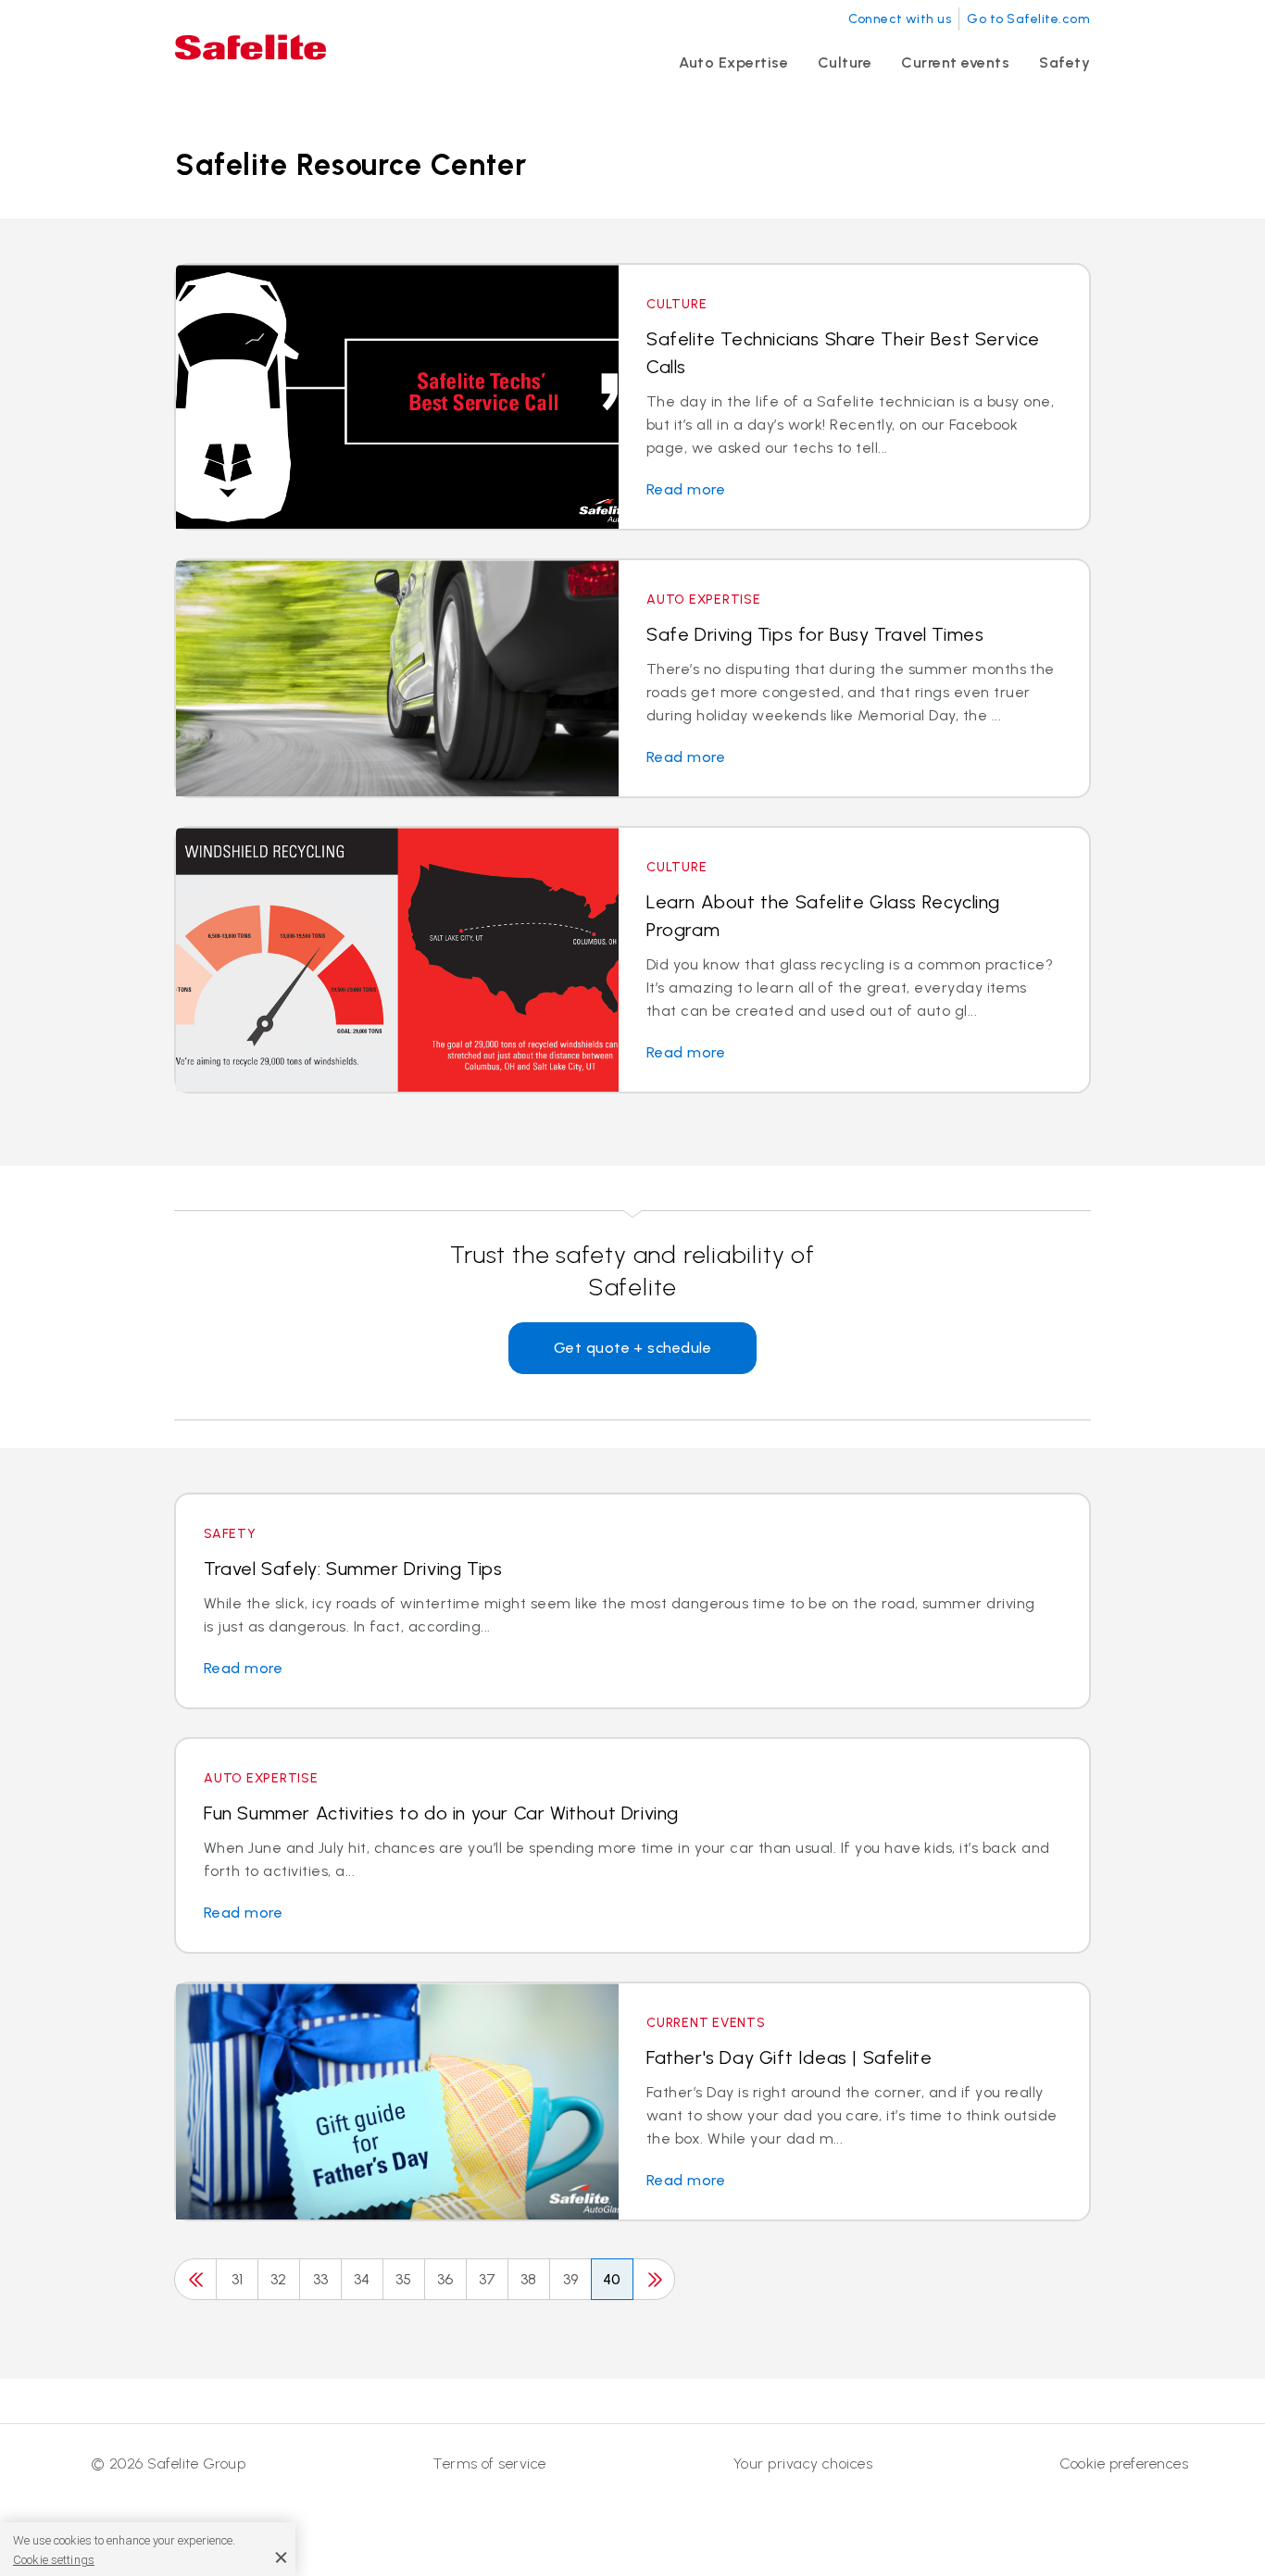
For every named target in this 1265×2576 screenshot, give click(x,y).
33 (321, 2279)
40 (612, 2279)
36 (445, 2279)
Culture (845, 63)
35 (404, 2279)
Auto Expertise (733, 63)
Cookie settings (54, 2559)
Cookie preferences (1124, 2463)
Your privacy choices (803, 2463)
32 (279, 2279)
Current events (955, 63)
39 (571, 2279)
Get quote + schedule (633, 1348)
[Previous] (195, 2279)
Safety (1065, 63)
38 (529, 2279)
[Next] (654, 2279)
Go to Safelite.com (1028, 19)
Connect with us (900, 19)
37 (488, 2279)
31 (238, 2279)
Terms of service (489, 2463)
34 (362, 2279)
